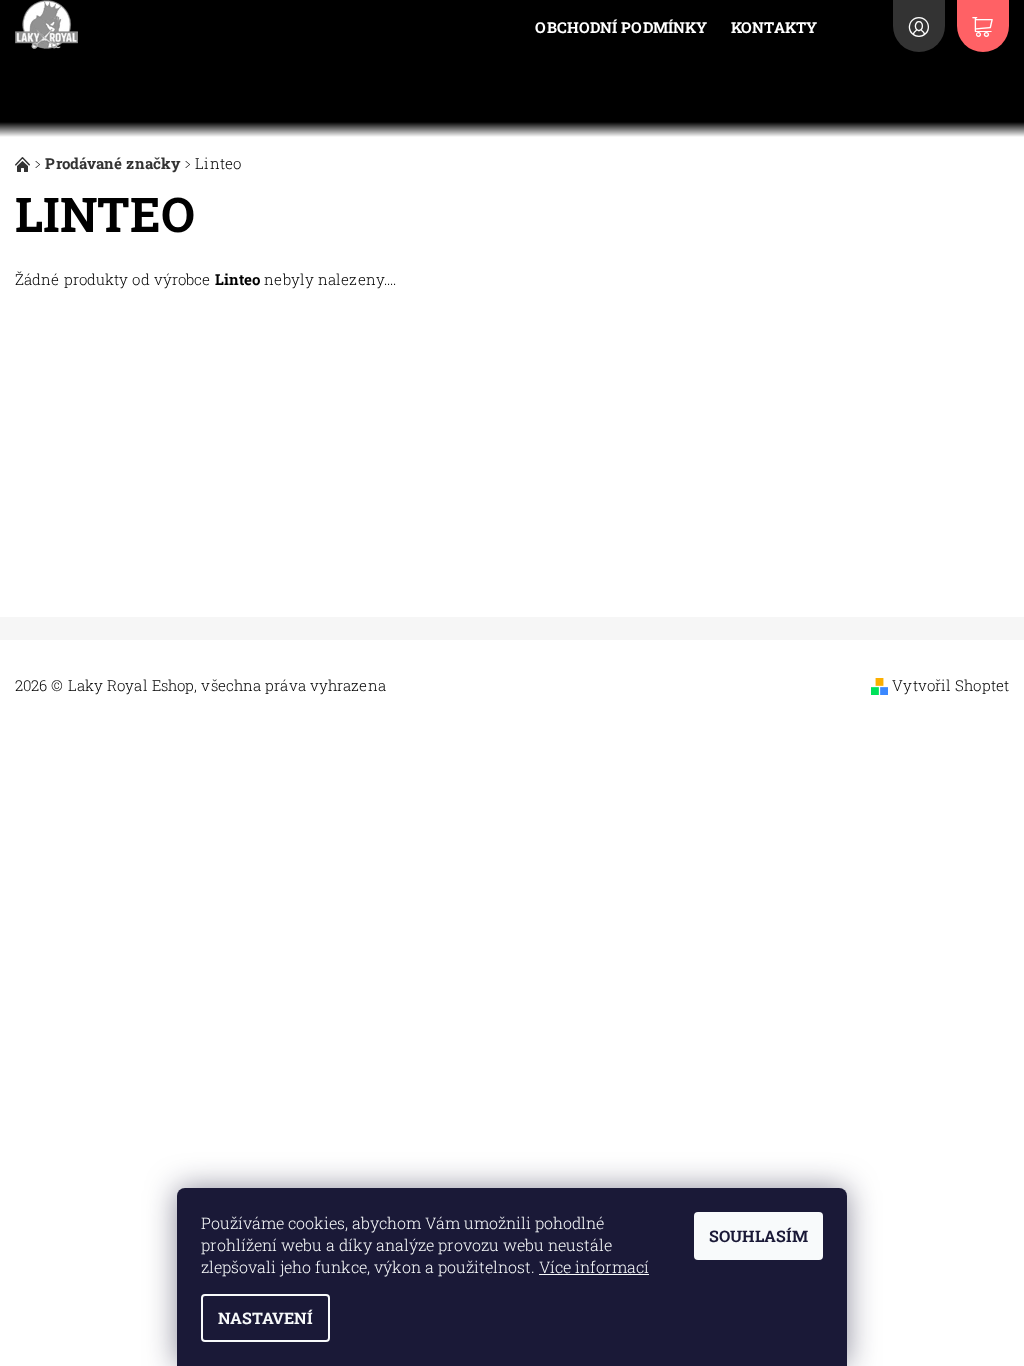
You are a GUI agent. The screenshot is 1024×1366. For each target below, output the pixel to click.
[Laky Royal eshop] (24, 163)
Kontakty (774, 27)
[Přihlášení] (919, 26)
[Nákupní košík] (983, 26)
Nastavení (265, 1317)
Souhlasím (758, 1235)
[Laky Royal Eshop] (139, 24)
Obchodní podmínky (621, 27)
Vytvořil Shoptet (950, 685)
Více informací (594, 1266)
